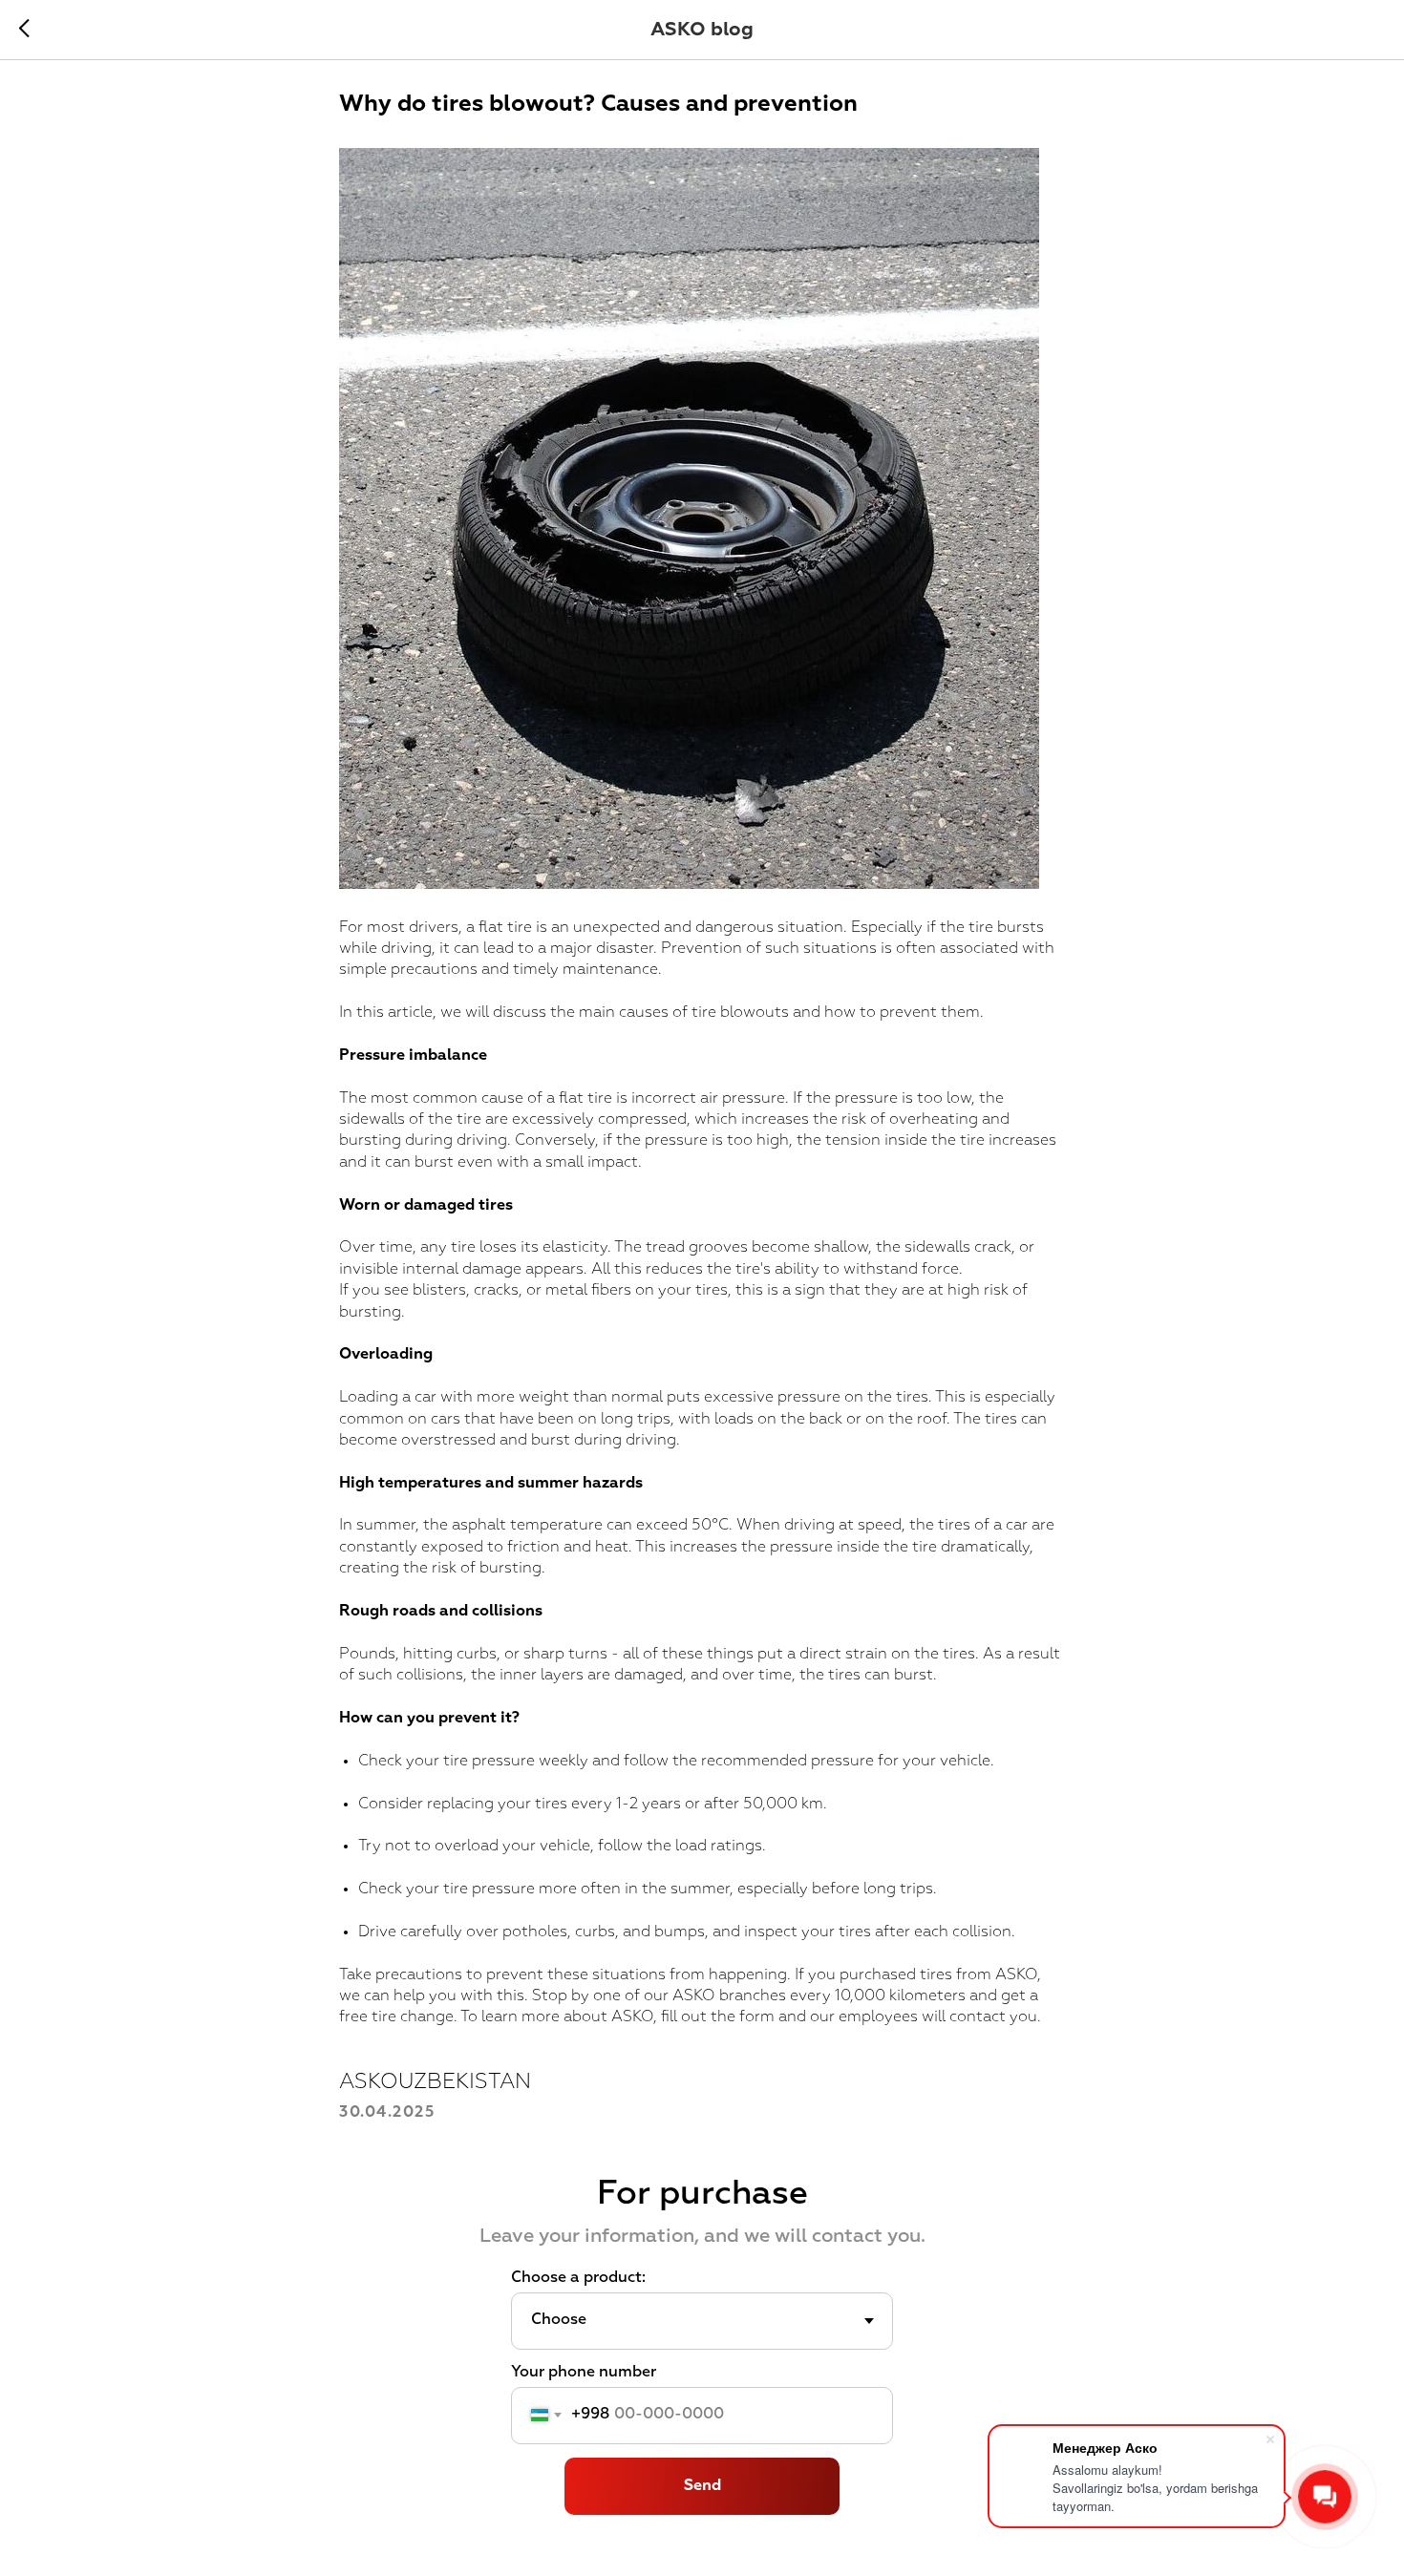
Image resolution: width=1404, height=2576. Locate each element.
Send (702, 2486)
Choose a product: (578, 2278)
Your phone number (584, 2373)
